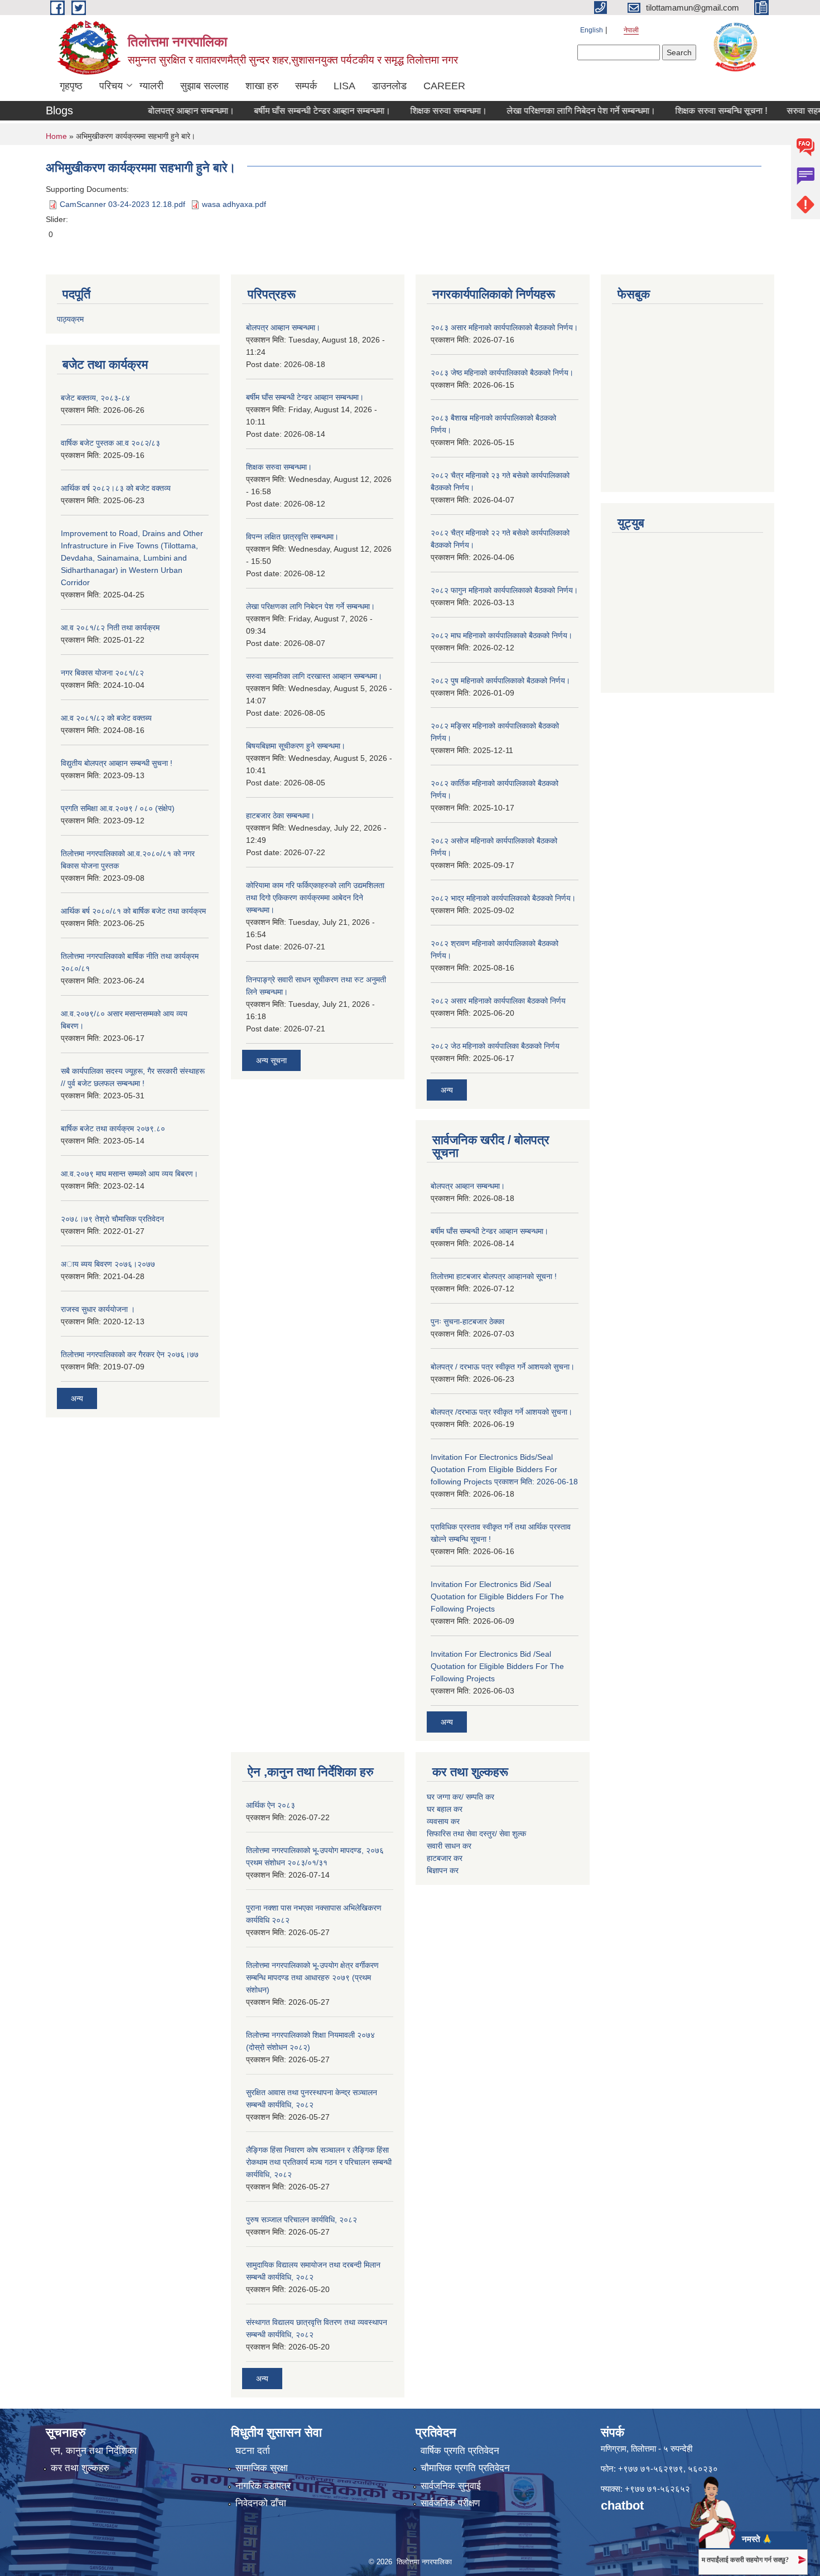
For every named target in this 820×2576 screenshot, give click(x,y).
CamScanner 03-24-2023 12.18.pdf (122, 204)
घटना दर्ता (253, 2451)
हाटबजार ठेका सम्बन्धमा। (280, 816)
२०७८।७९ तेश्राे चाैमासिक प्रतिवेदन (112, 1219)
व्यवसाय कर (443, 1821)
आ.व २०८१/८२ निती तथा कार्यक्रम (110, 628)
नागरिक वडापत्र (263, 2486)
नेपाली (631, 30)
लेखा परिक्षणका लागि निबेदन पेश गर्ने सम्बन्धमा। (550, 111)
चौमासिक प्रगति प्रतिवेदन (465, 2468)
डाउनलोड (389, 86)
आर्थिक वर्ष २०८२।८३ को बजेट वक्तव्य (116, 488)
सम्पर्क (306, 86)
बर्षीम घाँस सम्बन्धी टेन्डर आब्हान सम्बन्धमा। (291, 111)
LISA (344, 86)
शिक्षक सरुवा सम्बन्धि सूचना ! (690, 111)
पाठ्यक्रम (70, 319)
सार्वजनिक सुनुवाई (451, 2486)
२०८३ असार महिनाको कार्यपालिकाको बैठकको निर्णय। (504, 327)
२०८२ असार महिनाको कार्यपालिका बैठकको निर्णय (498, 1001)
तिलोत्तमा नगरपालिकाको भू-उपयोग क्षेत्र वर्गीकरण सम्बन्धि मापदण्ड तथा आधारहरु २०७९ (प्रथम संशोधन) (312, 1977)
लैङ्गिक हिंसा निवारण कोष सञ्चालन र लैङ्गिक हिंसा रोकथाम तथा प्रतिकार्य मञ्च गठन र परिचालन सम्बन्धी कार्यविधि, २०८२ (319, 2162)
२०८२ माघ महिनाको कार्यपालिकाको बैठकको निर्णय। (501, 635)
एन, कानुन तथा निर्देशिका (94, 2451)
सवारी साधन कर (449, 1846)
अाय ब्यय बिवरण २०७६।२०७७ (108, 1264)
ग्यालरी (151, 86)
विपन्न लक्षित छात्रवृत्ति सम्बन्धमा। (292, 537)
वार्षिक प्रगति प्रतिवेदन (460, 2451)
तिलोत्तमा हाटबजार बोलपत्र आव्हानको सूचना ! (494, 1276)
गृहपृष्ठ (71, 86)
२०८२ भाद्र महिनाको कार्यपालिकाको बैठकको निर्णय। (503, 898)
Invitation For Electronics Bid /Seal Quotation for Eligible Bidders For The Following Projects (497, 1596)
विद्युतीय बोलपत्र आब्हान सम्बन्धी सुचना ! (117, 763)
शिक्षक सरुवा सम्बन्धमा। (417, 111)
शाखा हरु (262, 86)
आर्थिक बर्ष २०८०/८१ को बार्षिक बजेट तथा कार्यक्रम (133, 911)
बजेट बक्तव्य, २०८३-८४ (95, 398)
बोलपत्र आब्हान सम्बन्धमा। (160, 111)
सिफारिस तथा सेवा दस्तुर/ (463, 1834)
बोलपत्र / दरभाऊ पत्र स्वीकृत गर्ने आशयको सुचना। (503, 1367)
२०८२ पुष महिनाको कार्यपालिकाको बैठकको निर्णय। (500, 681)
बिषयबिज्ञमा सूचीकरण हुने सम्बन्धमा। (296, 746)
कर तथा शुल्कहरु (80, 2468)
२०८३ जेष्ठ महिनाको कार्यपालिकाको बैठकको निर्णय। (502, 373)
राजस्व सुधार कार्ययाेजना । (98, 1309)
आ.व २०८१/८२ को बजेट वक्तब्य (106, 718)
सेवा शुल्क (513, 1834)
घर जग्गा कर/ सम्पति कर (460, 1797)
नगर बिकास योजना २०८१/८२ (102, 673)
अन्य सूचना (271, 1060)
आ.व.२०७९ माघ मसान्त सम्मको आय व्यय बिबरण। (129, 1174)
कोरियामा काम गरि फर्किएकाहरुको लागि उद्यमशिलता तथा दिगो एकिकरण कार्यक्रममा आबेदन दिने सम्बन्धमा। (315, 898)
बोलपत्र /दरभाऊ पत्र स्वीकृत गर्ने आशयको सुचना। (501, 1412)
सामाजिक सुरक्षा (262, 2468)
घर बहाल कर (445, 1809)
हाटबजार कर (446, 1858)
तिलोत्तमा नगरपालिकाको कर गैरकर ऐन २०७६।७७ (130, 1354)
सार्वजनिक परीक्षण (450, 2503)
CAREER (444, 86)
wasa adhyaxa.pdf (234, 204)
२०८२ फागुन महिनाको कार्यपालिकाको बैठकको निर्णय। (504, 590)
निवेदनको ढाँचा (261, 2503)
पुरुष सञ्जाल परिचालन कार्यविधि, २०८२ (302, 2220)
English (592, 30)
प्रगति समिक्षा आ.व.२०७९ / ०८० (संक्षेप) (118, 808)
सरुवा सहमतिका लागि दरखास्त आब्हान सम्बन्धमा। (314, 676)
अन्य (77, 1398)
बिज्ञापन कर (443, 1870)
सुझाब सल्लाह (204, 86)
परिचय (111, 86)
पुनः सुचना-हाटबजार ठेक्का (467, 1321)
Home (56, 136)
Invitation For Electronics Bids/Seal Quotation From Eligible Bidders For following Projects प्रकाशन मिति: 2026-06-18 (504, 1469)
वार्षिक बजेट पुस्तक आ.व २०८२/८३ (110, 443)
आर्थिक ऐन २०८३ (271, 1805)
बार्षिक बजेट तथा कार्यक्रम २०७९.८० (113, 1128)
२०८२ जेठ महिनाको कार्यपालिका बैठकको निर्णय (495, 1046)
